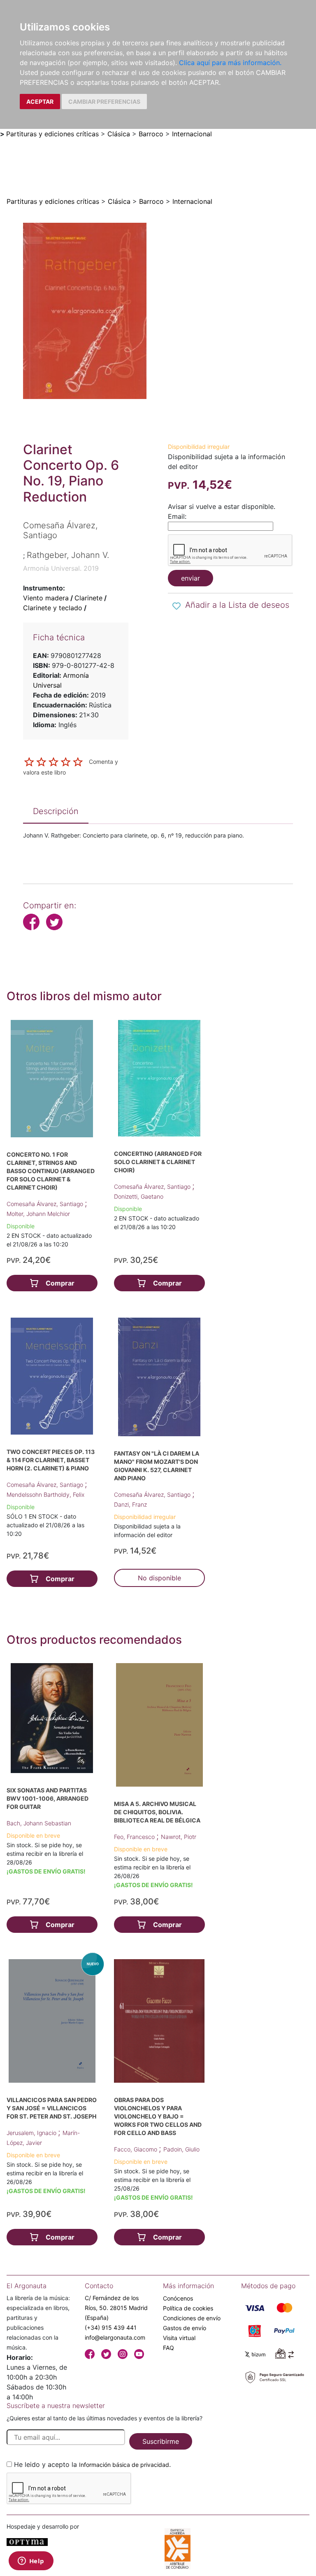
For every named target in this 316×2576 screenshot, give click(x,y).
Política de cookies (188, 2308)
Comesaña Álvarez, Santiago (46, 1204)
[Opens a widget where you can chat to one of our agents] (31, 2562)
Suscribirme (161, 2441)
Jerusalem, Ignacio (32, 2133)
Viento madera (46, 598)
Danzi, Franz (130, 1504)
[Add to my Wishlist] (177, 606)
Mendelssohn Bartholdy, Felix (45, 1494)
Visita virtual (179, 2338)
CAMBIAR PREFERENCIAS (104, 101)
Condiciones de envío (192, 2318)
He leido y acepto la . (92, 2464)
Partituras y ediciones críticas (52, 134)
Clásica (119, 134)
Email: (177, 516)
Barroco (151, 134)
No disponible (159, 1578)
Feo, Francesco (135, 1837)
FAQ (168, 2348)
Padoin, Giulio (181, 2149)
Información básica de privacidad (124, 2465)
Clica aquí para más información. (230, 63)
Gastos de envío (185, 2328)
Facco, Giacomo (136, 2149)
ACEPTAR (40, 101)
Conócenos (178, 2298)
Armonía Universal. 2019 (61, 568)
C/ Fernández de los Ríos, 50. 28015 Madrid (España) (116, 2308)
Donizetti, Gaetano (139, 1196)
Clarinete (88, 598)
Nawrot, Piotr (179, 1837)
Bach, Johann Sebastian (39, 1823)
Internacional (192, 134)
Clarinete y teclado (53, 608)
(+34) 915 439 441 (111, 2327)
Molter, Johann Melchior (38, 1214)
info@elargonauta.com (115, 2337)
